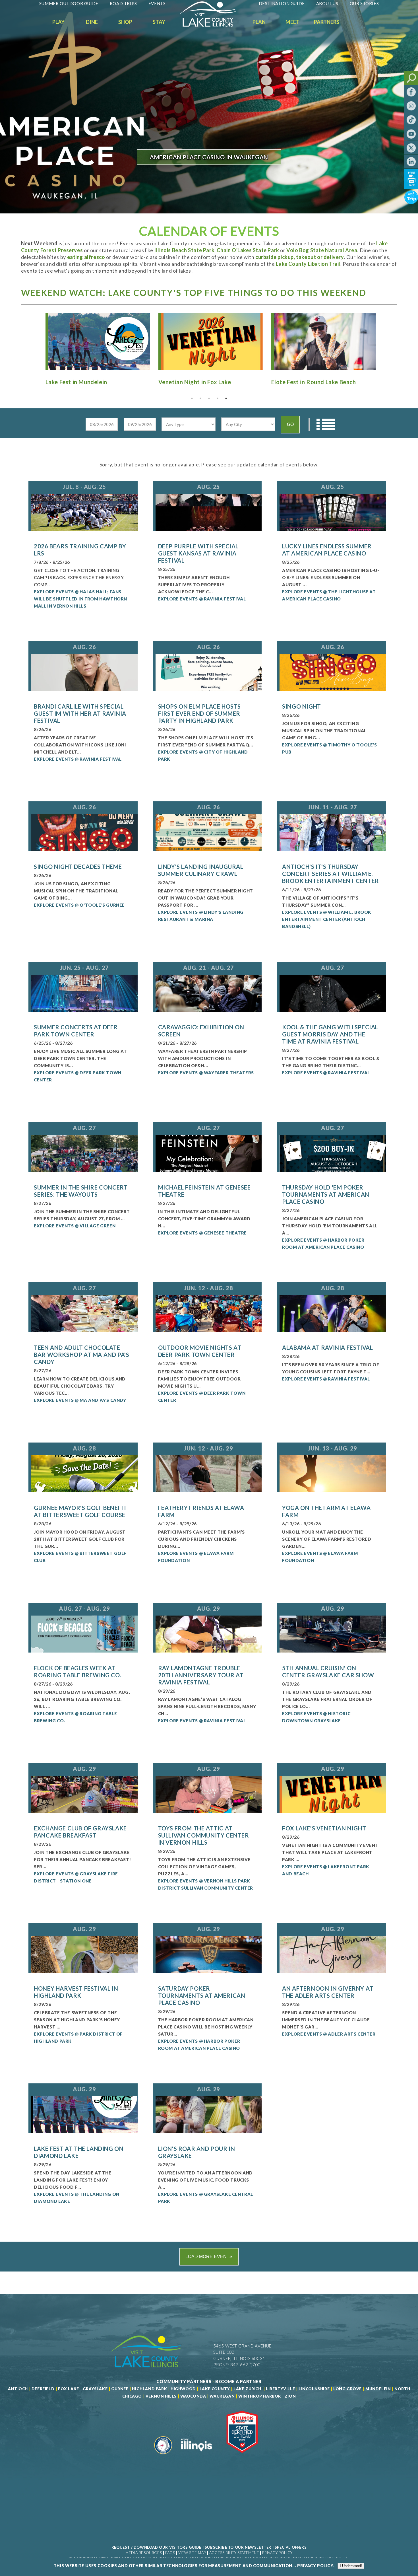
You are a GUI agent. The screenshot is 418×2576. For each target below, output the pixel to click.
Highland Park (149, 2389)
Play (58, 22)
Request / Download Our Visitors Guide (156, 2547)
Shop (125, 22)
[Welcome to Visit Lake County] (212, 25)
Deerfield (43, 2389)
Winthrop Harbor (260, 2396)
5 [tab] (226, 398)
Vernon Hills (161, 2396)
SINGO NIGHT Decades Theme (78, 867)
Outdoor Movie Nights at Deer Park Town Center (200, 1351)
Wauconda (193, 2396)
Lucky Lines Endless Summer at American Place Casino (327, 550)
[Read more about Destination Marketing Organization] (163, 2456)
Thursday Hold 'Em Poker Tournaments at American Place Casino (326, 1194)
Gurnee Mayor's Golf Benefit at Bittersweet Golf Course (80, 1511)
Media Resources (144, 2553)
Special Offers (291, 2547)
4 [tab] (218, 398)
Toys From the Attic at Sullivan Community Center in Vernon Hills (204, 1835)
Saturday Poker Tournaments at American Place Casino (202, 1995)
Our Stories (364, 3)
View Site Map (192, 2553)
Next (382, 341)
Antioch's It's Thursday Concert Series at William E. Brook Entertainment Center (331, 874)
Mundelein (378, 2389)
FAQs (170, 2553)
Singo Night (302, 706)
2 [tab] (200, 398)
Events (157, 3)
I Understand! (351, 2566)
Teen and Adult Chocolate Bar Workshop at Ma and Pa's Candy (81, 1355)
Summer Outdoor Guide (69, 3)
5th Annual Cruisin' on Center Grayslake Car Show (328, 1671)
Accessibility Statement (234, 2553)
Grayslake (95, 2389)
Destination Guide (282, 3)
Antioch (18, 2389)
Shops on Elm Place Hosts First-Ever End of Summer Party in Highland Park (199, 713)
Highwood (183, 2389)
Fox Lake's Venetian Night (324, 1828)
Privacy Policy (277, 2553)
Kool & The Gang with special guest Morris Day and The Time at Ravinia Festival (330, 1034)
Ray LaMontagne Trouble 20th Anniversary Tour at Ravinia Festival (201, 1675)
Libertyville (280, 2389)
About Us (327, 3)
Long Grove (347, 2389)
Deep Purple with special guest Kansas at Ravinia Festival (198, 553)
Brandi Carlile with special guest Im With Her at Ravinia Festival (80, 713)
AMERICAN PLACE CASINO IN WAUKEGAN (209, 157)
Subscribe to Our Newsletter (238, 2547)
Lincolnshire (314, 2389)
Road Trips (123, 3)
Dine (92, 22)
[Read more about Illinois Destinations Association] (242, 2456)
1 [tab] (192, 398)
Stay (159, 22)
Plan (259, 22)
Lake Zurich (247, 2389)
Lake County (214, 2389)
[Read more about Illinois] (196, 2456)
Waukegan (222, 2396)
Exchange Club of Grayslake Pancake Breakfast (80, 1832)
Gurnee (120, 2389)
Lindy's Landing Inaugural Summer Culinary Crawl (201, 870)
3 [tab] (209, 398)
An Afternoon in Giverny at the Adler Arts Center (328, 1992)
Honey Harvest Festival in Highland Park (76, 1992)
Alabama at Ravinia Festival (327, 1347)
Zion (290, 2396)
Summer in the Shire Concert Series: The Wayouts (81, 1191)
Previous (36, 341)
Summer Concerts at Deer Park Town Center (76, 1031)
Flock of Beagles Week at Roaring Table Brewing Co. (77, 1671)
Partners (327, 22)
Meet (292, 22)
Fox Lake (69, 2389)
